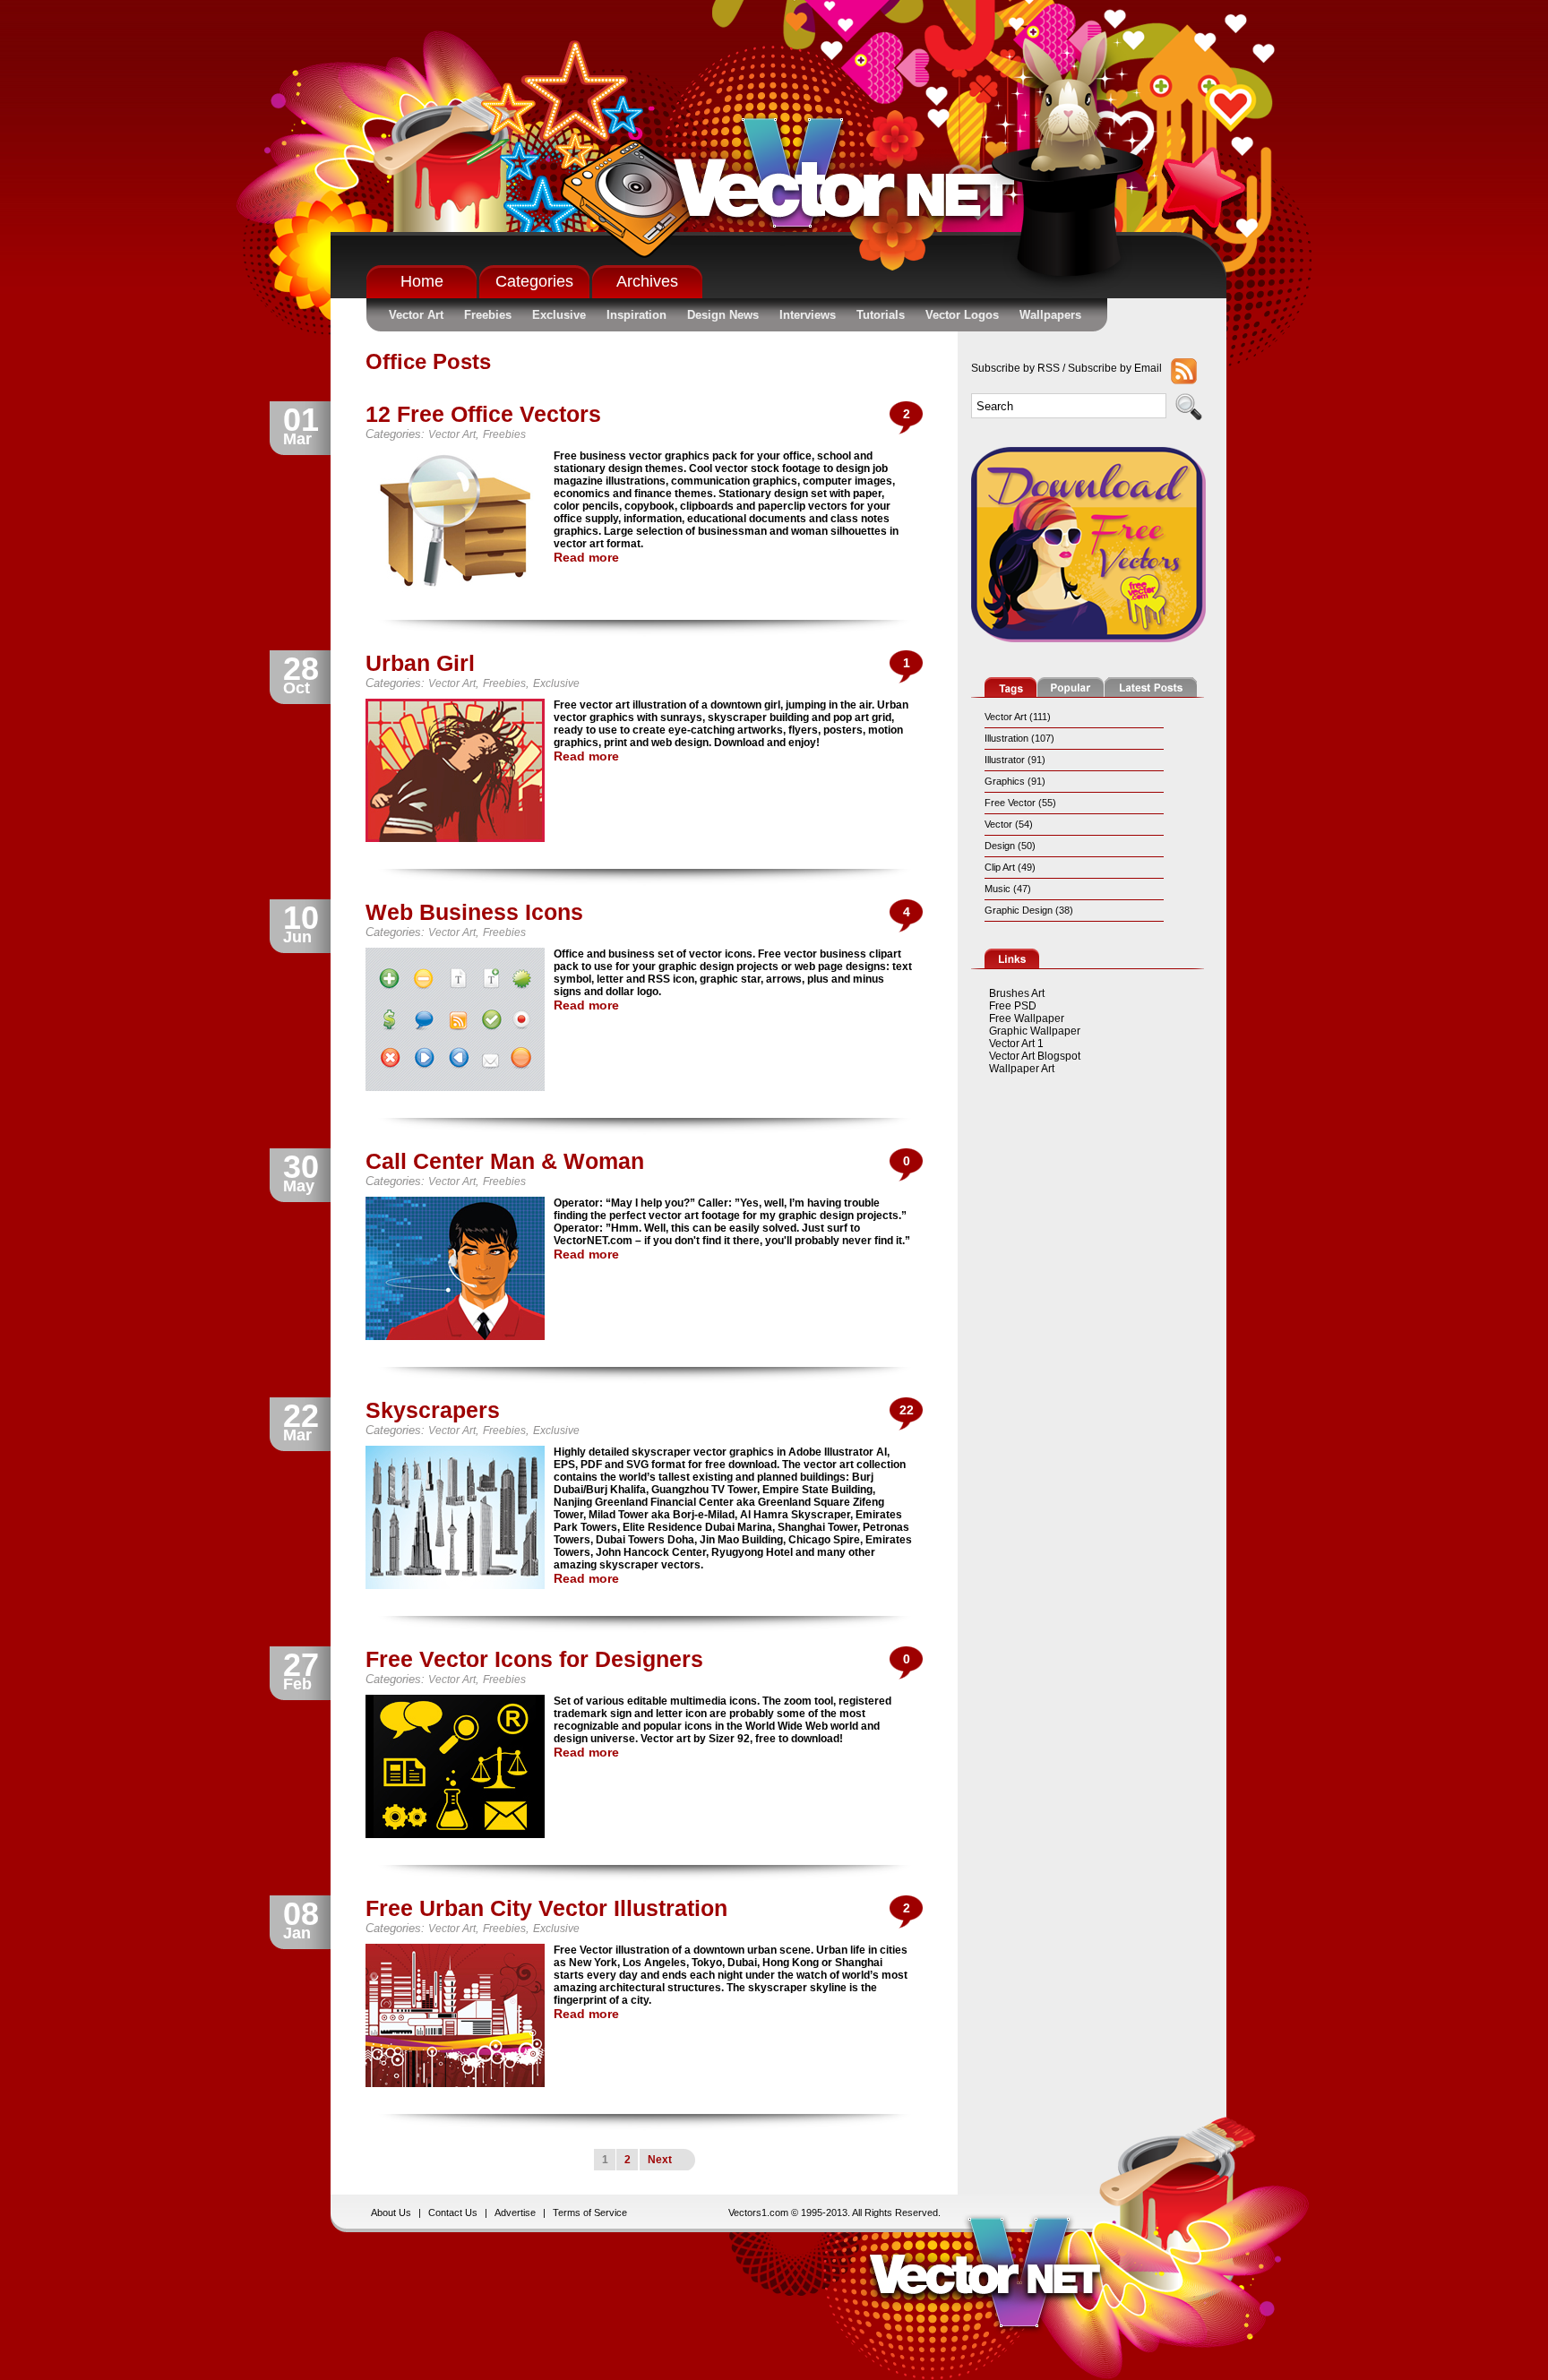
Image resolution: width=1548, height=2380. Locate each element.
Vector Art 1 (1016, 1044)
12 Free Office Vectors (483, 414)
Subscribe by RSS (1015, 368)
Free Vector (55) (1020, 803)
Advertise (515, 2212)
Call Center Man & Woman (505, 1161)
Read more (586, 557)
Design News (723, 315)
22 (907, 1410)
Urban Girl (420, 663)
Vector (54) (1009, 824)
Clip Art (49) (1010, 867)
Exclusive (559, 315)
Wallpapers (1050, 315)
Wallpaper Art (1022, 1069)
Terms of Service (590, 2212)
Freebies (488, 315)
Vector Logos (962, 315)
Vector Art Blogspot (1035, 1056)
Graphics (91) (1015, 781)
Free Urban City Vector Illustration (546, 1908)
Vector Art (416, 315)
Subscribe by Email (1115, 368)
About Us (391, 2212)
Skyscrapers (433, 1410)
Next (660, 2160)
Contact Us (453, 2212)
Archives (647, 281)
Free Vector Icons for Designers (534, 1659)
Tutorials (881, 315)
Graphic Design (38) (1029, 910)
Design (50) (1010, 846)
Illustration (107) (1019, 738)
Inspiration (636, 315)
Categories (534, 281)
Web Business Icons (474, 912)
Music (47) (1008, 889)
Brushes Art (1017, 993)
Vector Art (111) (1018, 717)
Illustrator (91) (1015, 760)
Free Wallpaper (1027, 1018)
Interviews (808, 315)
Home (422, 281)
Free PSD (1013, 1006)
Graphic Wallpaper (1035, 1031)
